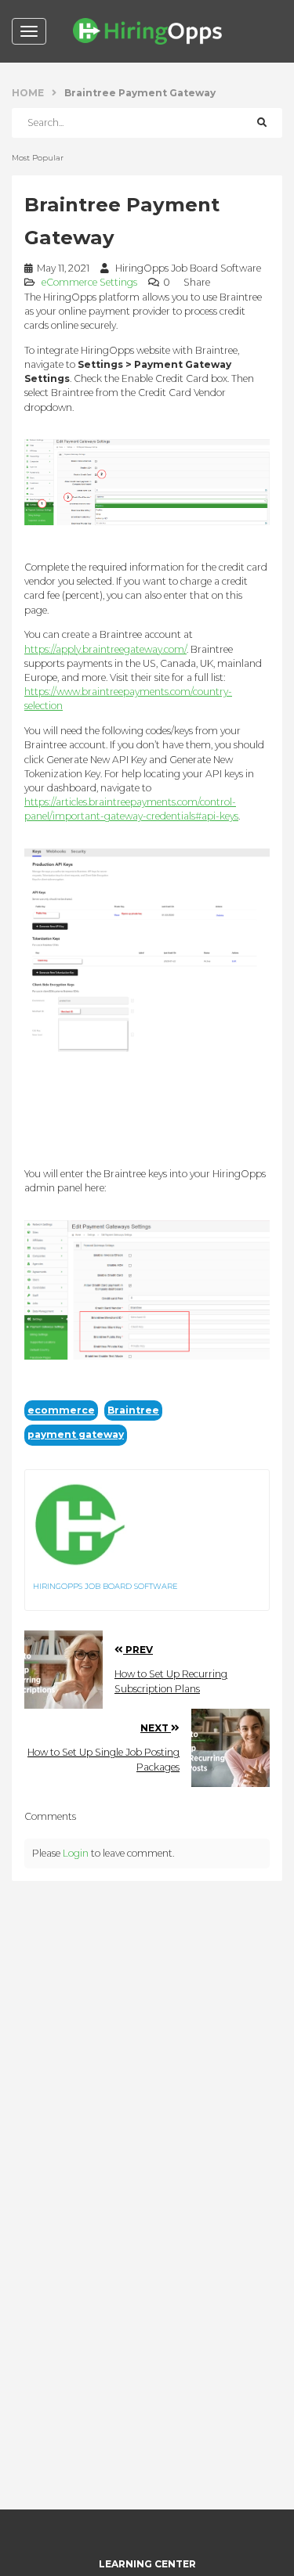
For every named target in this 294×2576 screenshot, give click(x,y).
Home (28, 93)
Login (76, 1853)
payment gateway (76, 1434)
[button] (200, 282)
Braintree (133, 1410)
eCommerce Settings (89, 282)
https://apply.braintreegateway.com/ (105, 649)
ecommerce (61, 1410)
